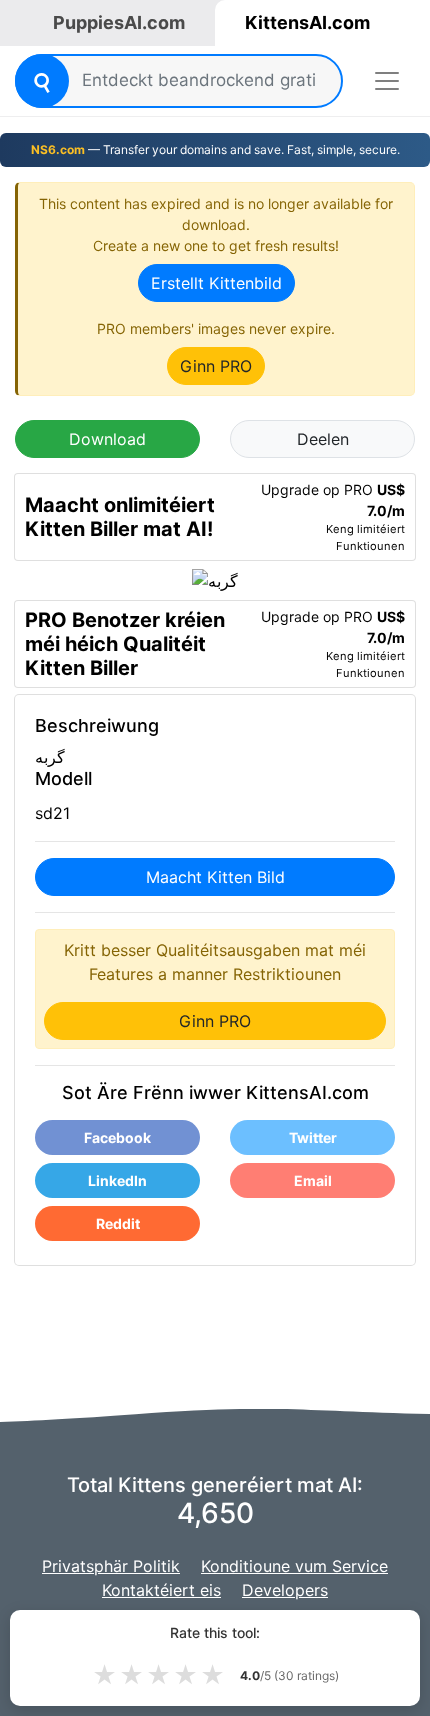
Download (107, 439)
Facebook (117, 1137)
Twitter (313, 1137)
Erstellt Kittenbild (216, 283)
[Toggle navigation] (387, 81)
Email (313, 1180)
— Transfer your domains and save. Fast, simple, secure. (215, 149)
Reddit (118, 1223)
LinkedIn (117, 1180)
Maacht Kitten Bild (215, 877)
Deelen (323, 439)
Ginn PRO (216, 366)
